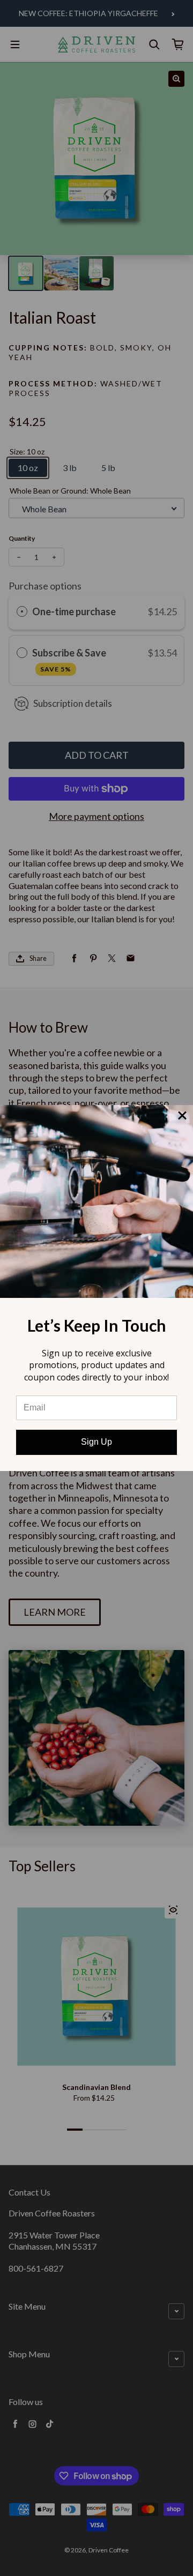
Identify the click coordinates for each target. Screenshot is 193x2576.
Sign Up (96, 1442)
